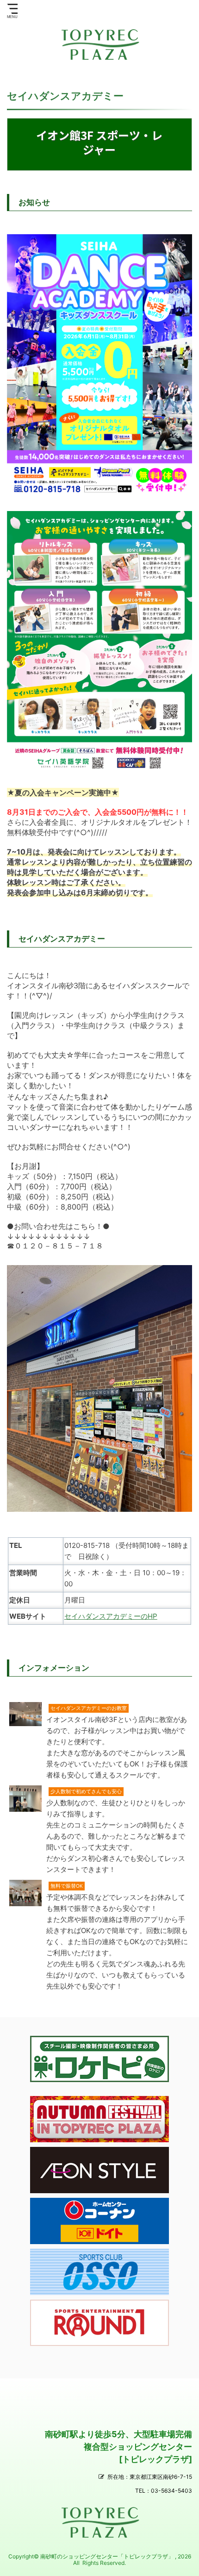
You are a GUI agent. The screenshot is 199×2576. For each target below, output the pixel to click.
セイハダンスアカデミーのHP (111, 1616)
